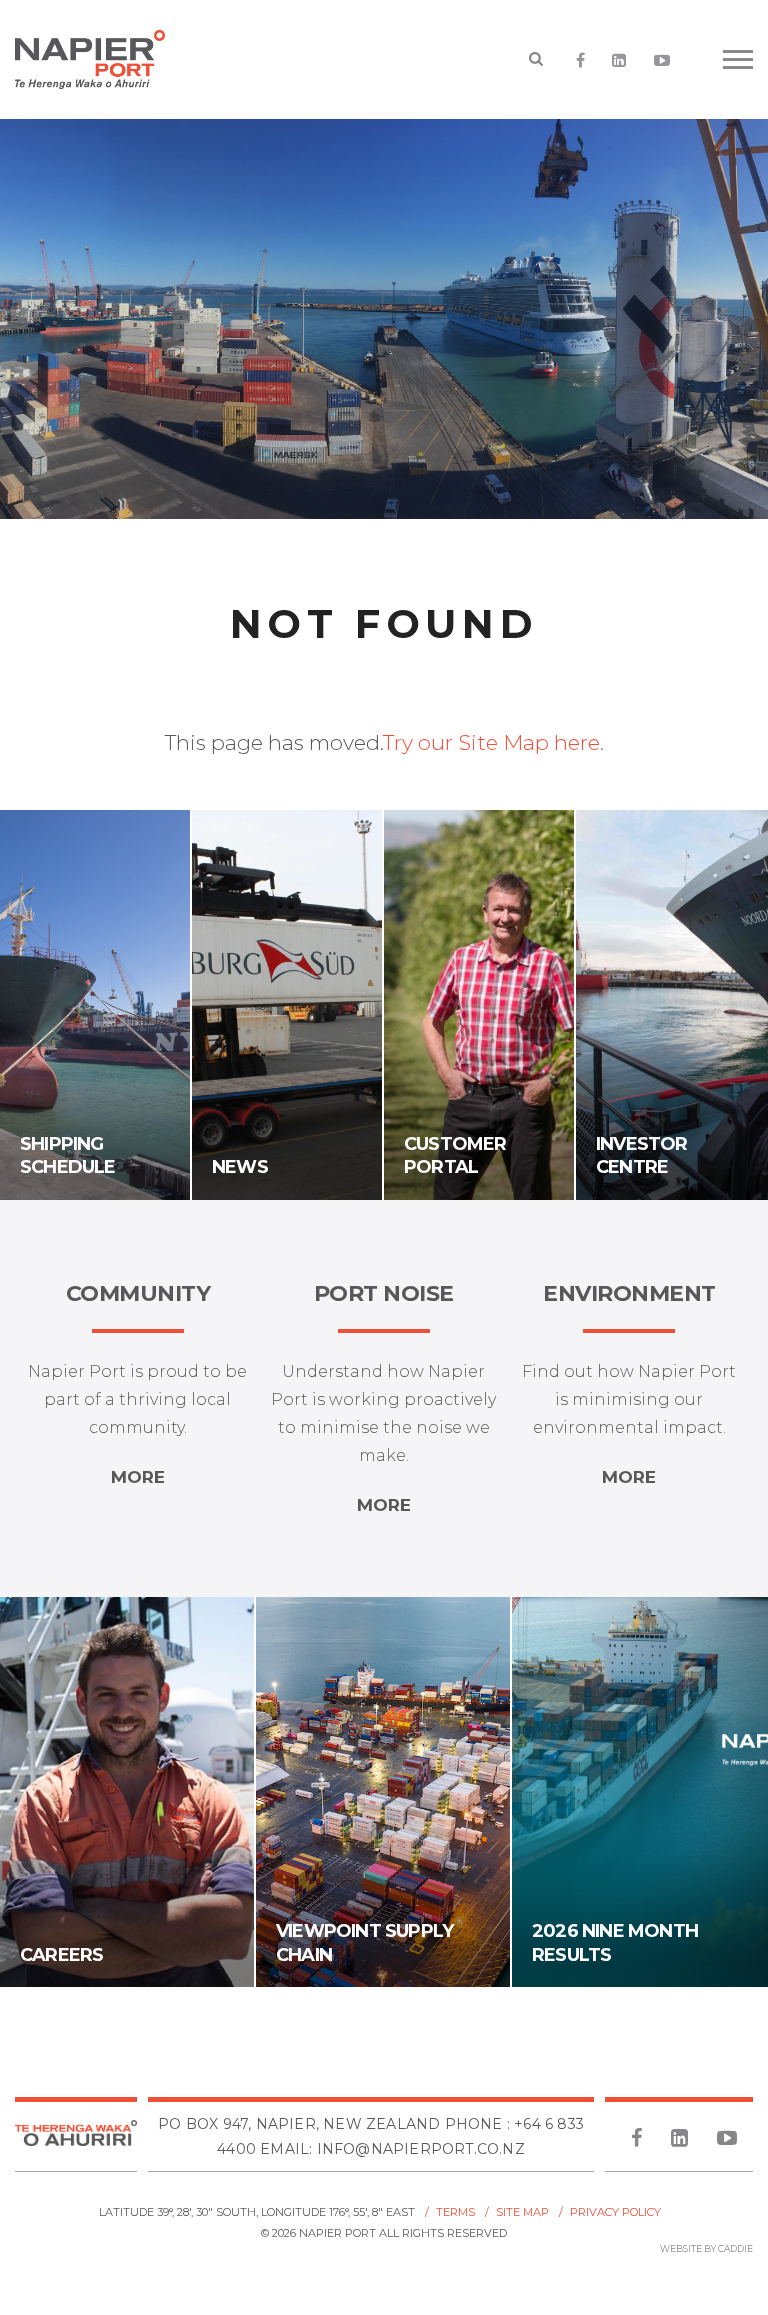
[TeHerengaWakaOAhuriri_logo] (76, 2136)
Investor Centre (642, 1155)
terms (455, 2212)
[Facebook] (581, 60)
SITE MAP (522, 2212)
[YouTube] (662, 60)
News (240, 1167)
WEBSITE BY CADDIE (706, 2248)
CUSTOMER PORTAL (455, 1155)
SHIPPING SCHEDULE (68, 1155)
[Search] (536, 59)
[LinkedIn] (619, 60)
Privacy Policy (615, 2212)
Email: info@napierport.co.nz (392, 2149)
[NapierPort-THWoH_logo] (105, 59)
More (138, 1477)
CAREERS (61, 1955)
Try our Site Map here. (493, 742)
